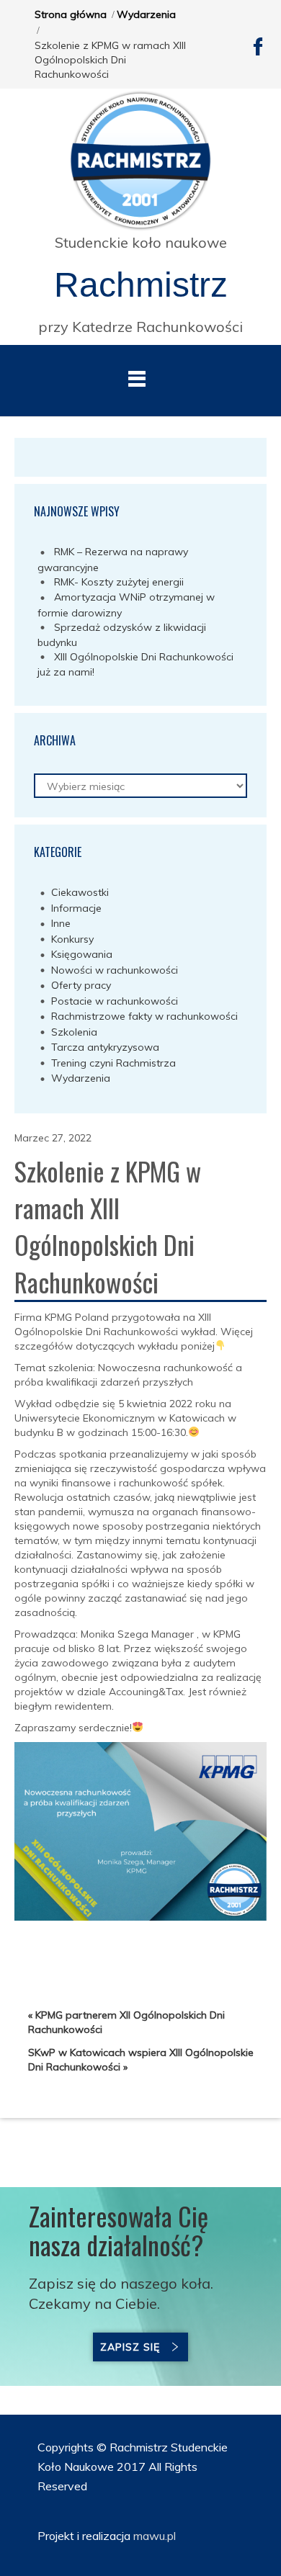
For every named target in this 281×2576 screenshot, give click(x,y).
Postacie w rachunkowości (115, 1001)
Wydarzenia (146, 14)
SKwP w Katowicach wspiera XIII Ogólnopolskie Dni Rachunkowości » (141, 2060)
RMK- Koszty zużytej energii (119, 582)
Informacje (76, 908)
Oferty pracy (81, 985)
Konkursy (72, 939)
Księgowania (82, 954)
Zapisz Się (130, 2347)
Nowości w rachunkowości (115, 970)
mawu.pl (153, 2536)
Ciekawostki (80, 892)
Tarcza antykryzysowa (105, 1047)
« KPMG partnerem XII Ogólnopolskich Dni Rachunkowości (126, 2022)
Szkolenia (74, 1032)
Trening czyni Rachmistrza (113, 1063)
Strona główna (71, 14)
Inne (61, 923)
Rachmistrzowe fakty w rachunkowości (144, 1016)
